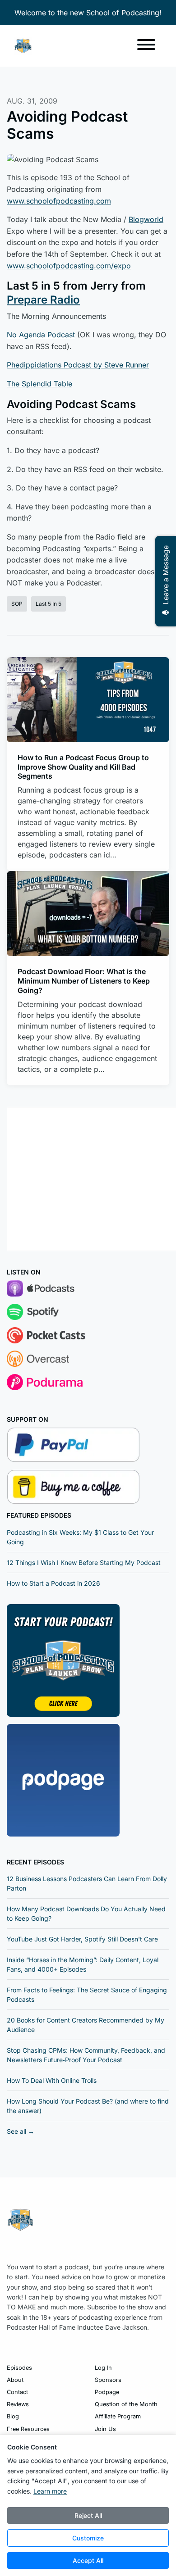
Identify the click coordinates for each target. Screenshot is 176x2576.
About (15, 2380)
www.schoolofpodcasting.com (59, 201)
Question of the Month (126, 2404)
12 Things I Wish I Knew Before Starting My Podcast (84, 1562)
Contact (17, 2392)
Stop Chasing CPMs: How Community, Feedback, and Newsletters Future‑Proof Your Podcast (86, 2055)
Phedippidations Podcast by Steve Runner (78, 365)
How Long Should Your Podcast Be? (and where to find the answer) (88, 2106)
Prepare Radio (43, 300)
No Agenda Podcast (41, 335)
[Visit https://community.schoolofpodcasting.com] (63, 1660)
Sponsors (108, 2380)
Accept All (88, 2560)
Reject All (88, 2515)
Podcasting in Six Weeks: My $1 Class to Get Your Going (80, 1537)
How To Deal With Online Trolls (52, 2080)
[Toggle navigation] (146, 46)
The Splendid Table (39, 384)
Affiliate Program (118, 2416)
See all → (21, 2131)
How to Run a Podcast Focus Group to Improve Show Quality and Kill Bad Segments (83, 767)
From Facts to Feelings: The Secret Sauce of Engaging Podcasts (87, 1995)
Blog (13, 2416)
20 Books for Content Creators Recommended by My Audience (86, 2025)
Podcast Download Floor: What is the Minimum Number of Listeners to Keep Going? (84, 981)
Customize (88, 2538)
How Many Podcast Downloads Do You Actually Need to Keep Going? (86, 1914)
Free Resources (28, 2429)
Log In (103, 2368)
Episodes (19, 2368)
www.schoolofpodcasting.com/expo (69, 266)
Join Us (105, 2429)
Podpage (107, 2392)
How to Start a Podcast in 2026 (53, 1583)
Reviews (18, 2404)
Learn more (50, 2491)
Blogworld (146, 219)
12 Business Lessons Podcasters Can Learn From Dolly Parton (87, 1883)
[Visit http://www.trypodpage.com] (63, 1779)
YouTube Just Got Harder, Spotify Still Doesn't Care (82, 1939)
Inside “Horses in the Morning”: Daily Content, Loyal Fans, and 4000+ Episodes (83, 1964)
